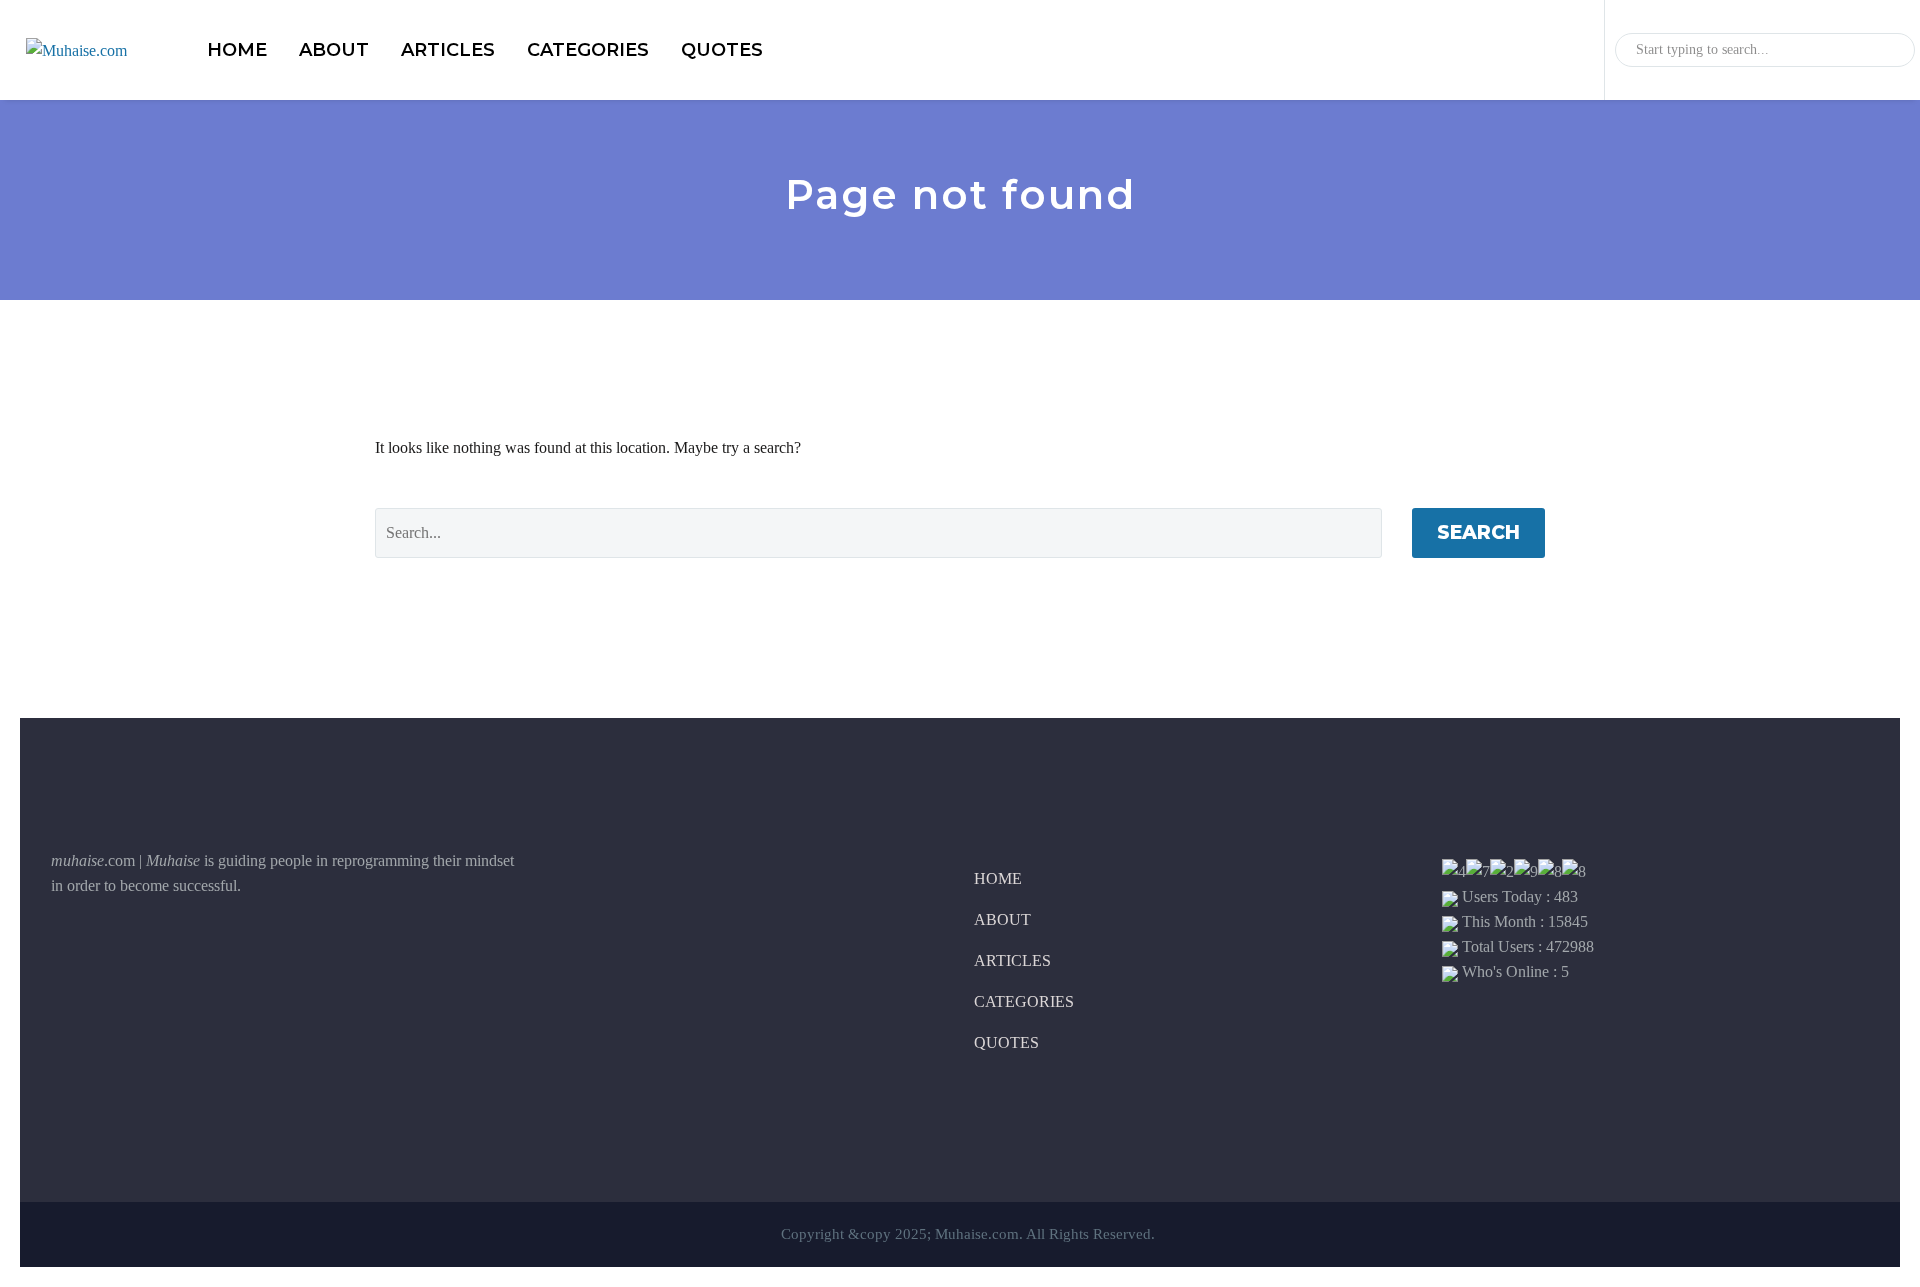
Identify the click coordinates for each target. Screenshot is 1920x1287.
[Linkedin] (166, 953)
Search (1478, 532)
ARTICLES (448, 50)
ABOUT (334, 50)
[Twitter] (116, 953)
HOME (237, 50)
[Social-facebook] (66, 953)
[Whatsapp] (216, 953)
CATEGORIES (588, 50)
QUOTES (722, 50)
